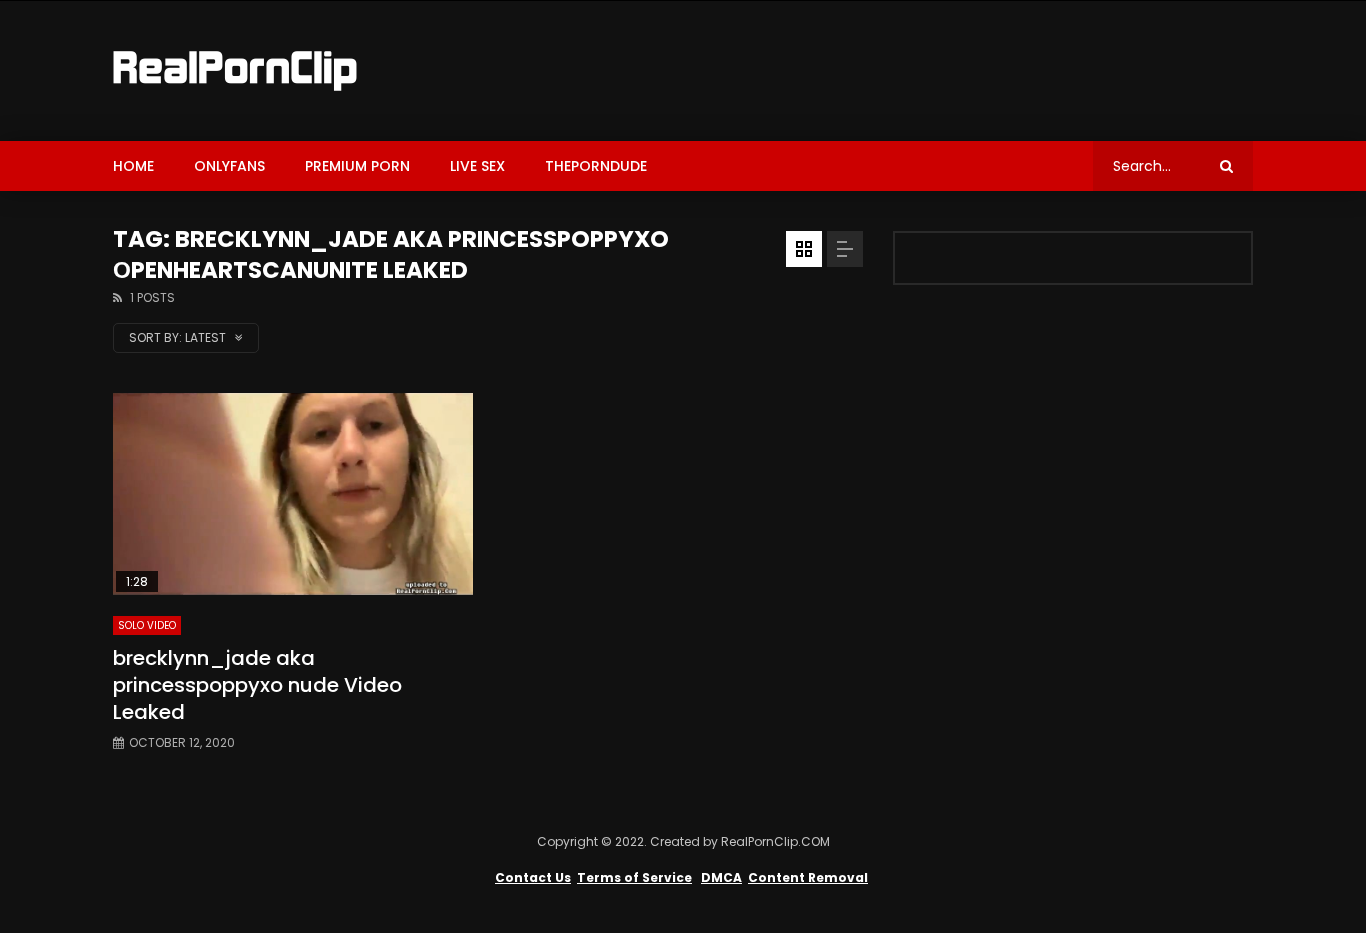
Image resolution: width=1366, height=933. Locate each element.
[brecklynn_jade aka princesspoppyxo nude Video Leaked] (293, 494)
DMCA (721, 877)
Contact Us (533, 877)
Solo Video (147, 625)
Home (133, 166)
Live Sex (477, 166)
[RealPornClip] (235, 71)
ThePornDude (596, 166)
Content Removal (808, 877)
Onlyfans (229, 166)
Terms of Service (634, 877)
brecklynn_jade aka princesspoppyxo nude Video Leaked (257, 685)
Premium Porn (357, 166)
